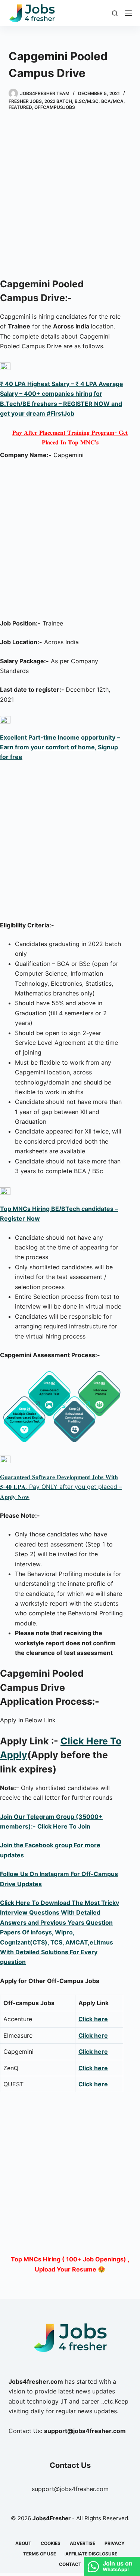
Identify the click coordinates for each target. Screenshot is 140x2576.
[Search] (115, 13)
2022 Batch (58, 101)
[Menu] (128, 13)
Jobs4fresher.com (36, 2381)
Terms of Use (40, 2554)
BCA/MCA (112, 101)
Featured (20, 107)
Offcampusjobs (55, 107)
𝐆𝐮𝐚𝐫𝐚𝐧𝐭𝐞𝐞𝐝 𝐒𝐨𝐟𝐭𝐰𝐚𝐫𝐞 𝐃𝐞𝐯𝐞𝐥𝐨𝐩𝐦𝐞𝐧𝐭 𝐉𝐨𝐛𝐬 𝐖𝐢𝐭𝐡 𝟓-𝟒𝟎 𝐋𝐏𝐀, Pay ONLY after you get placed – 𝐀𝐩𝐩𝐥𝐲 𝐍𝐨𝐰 (61, 1487)
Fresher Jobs (25, 101)
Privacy (115, 2543)
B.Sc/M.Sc (87, 101)
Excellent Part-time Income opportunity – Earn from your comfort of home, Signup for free (60, 747)
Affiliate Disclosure (91, 2554)
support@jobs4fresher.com (70, 2489)
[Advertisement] (70, 195)
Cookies (51, 2543)
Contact (70, 2564)
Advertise (83, 2543)
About (23, 2543)
